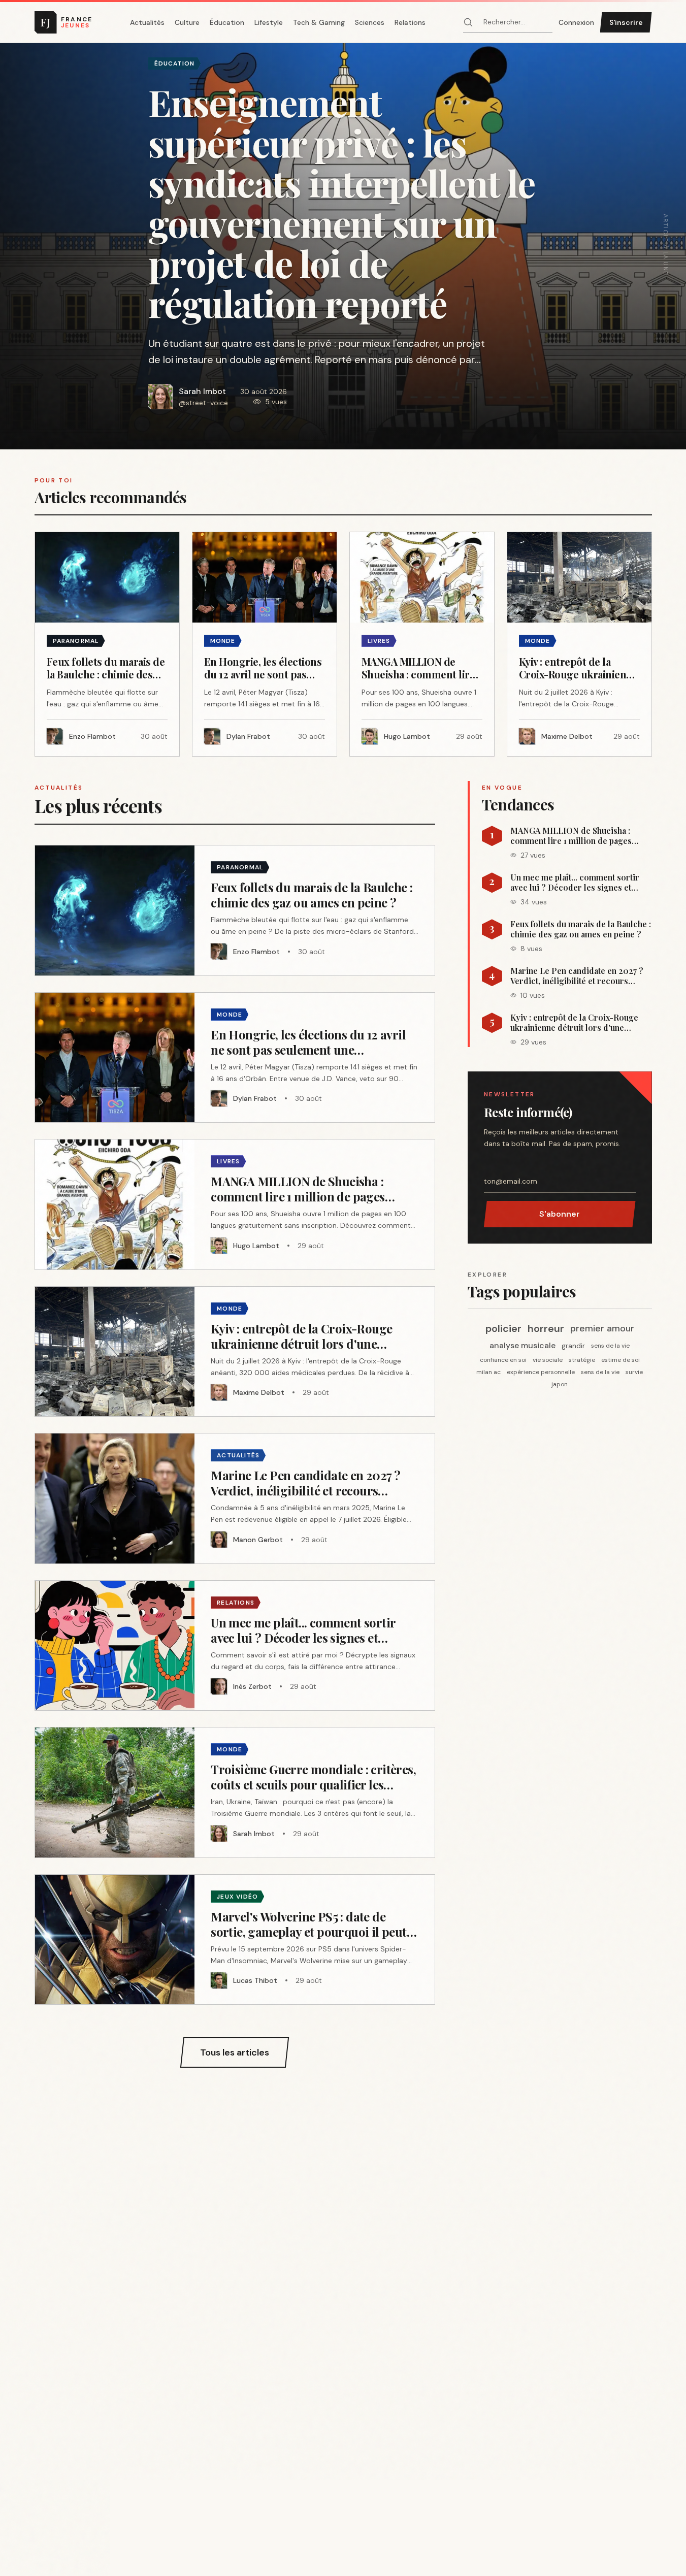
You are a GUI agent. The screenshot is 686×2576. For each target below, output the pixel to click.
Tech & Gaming (319, 22)
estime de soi (620, 1360)
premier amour (602, 1328)
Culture (187, 22)
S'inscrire (626, 22)
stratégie (582, 1360)
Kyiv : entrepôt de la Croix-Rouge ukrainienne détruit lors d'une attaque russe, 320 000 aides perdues (574, 1023)
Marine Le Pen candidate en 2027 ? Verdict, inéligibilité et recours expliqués (577, 976)
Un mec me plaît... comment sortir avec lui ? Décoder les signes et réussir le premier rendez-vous (575, 883)
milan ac (488, 1372)
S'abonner (560, 1214)
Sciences (370, 22)
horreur (546, 1328)
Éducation (227, 22)
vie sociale (548, 1360)
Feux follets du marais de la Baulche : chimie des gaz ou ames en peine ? (581, 929)
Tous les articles (235, 2052)
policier (503, 1328)
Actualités (147, 22)
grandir (573, 1346)
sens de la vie (610, 1346)
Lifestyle (269, 22)
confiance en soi (503, 1360)
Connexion (576, 22)
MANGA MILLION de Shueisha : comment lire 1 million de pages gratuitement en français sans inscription (571, 836)
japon (560, 1384)
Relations (410, 22)
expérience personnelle (541, 1372)
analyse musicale (522, 1345)
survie (634, 1372)
